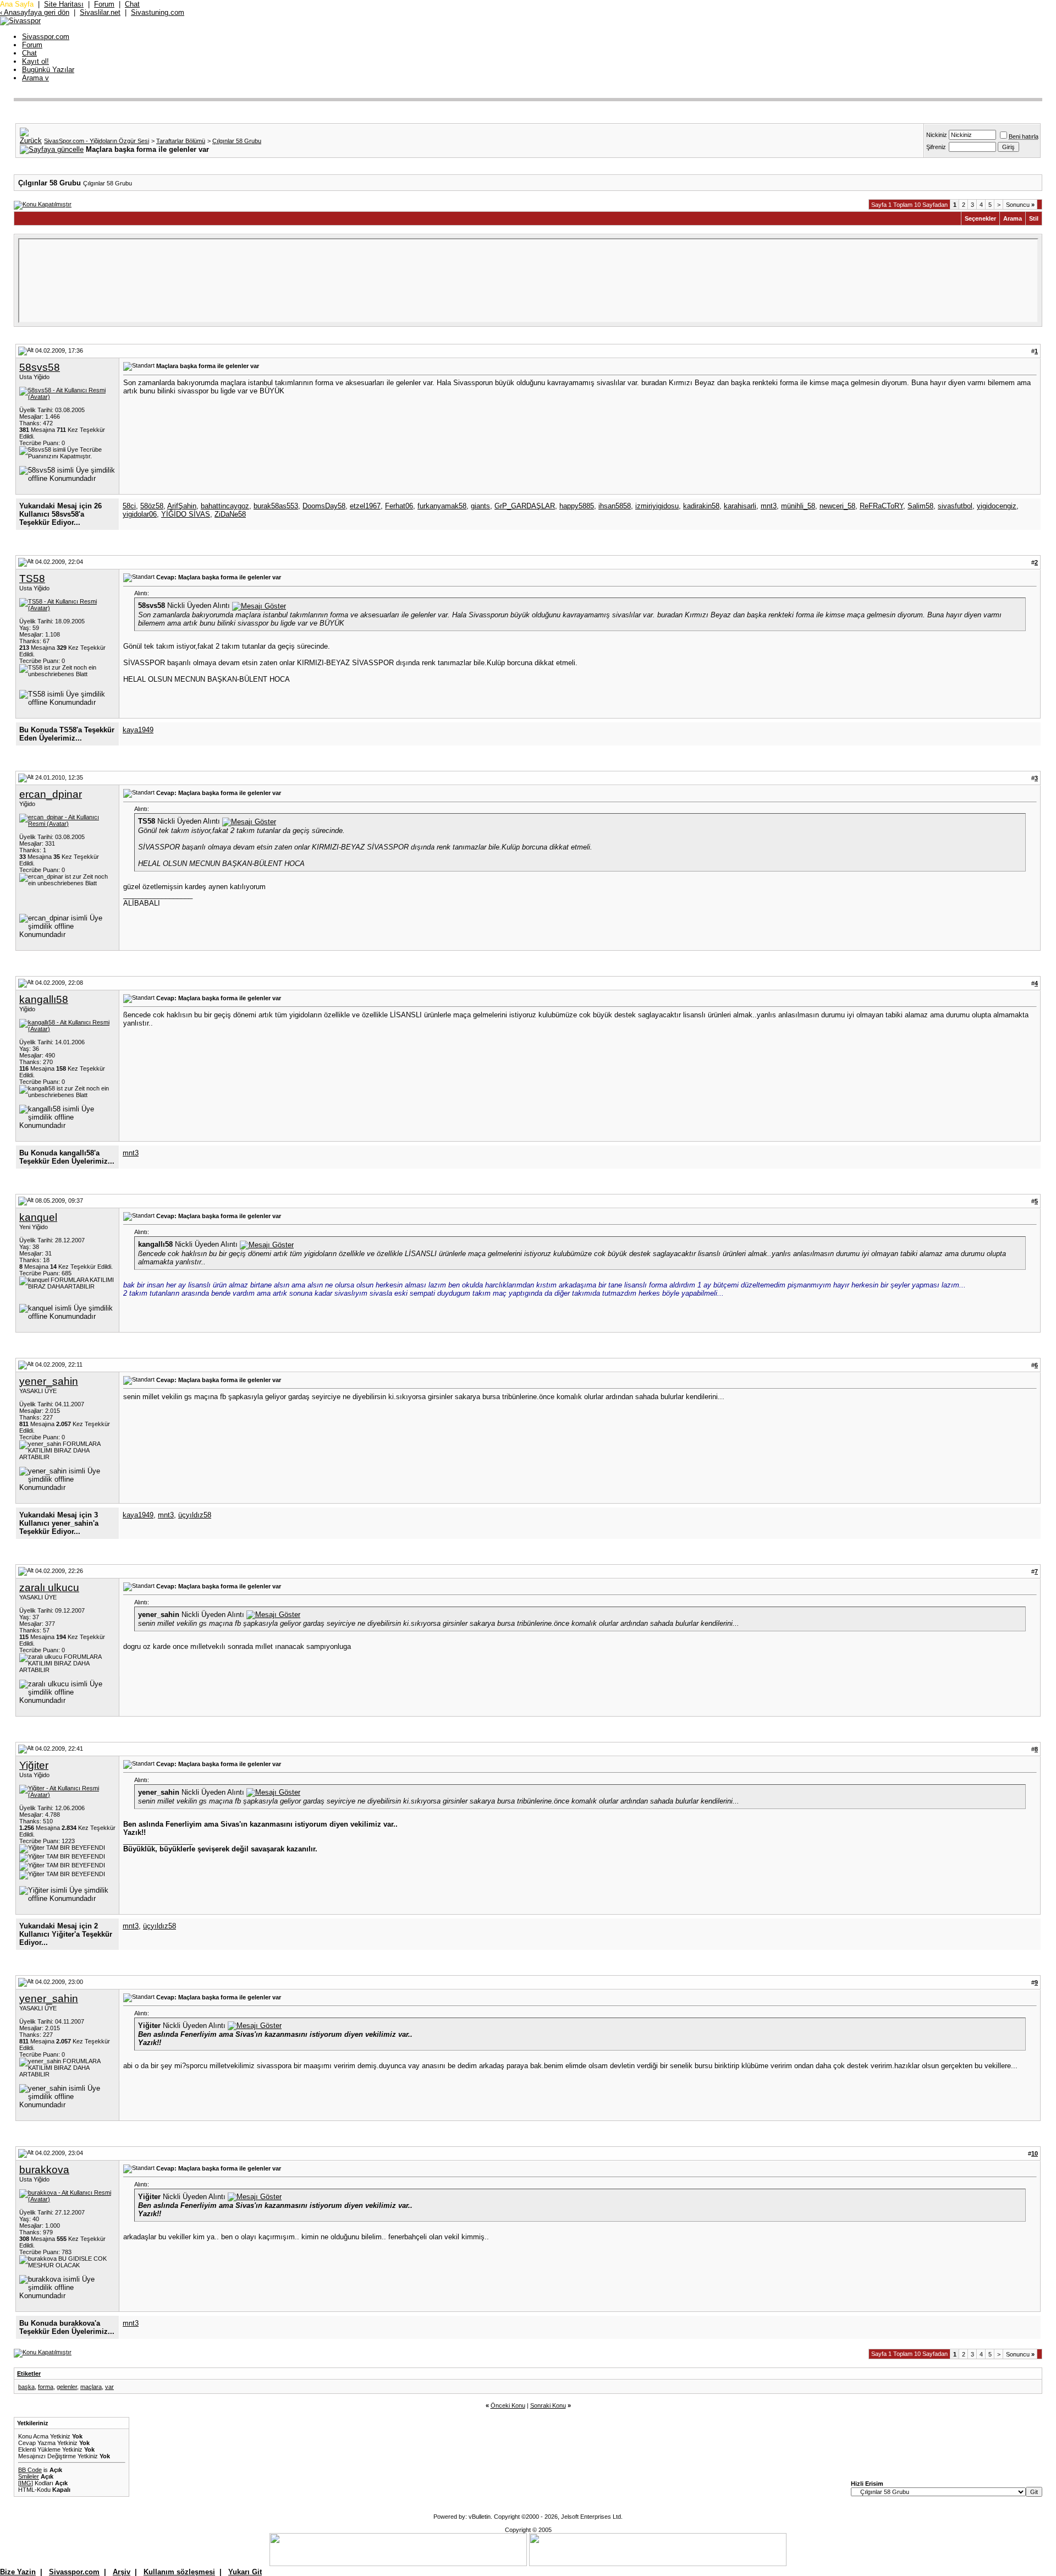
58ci (129, 506)
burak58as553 (276, 506)
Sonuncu (1020, 205)
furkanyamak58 (442, 506)
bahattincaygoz (225, 506)
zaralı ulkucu (49, 1588)
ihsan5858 (615, 506)
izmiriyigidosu (657, 506)
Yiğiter (34, 1765)
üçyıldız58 (195, 1515)
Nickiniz (937, 135)
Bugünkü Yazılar (48, 70)
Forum (104, 4)
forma (46, 2387)
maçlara (91, 2387)
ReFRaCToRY (881, 506)
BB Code (30, 2470)
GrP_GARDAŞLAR (525, 506)
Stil (1034, 218)
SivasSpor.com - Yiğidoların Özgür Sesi (97, 141)
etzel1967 (365, 506)
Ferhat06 (399, 506)
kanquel (38, 1217)
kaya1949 (138, 730)
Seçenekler (980, 218)
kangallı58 (44, 999)
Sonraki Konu (548, 2405)
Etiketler (29, 2374)
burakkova (44, 2170)
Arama (35, 78)
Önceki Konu (508, 2405)
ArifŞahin (182, 506)
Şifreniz (936, 147)
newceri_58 (837, 506)
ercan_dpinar (51, 794)
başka (26, 2387)
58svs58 (40, 367)
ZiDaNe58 (230, 514)
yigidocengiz (997, 506)
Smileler (29, 2476)
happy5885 (577, 506)
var (109, 2387)
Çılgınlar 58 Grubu (237, 141)
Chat (132, 4)
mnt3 (769, 506)
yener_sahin (49, 1381)
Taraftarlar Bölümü (181, 141)
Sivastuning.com (158, 12)
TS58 (32, 579)
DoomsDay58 (324, 506)
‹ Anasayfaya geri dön (35, 12)
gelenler (67, 2387)
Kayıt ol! (35, 61)
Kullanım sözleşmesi (179, 2572)
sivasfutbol (955, 506)
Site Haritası (64, 4)
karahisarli (740, 506)
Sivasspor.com (46, 37)
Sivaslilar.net (100, 12)
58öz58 (152, 506)
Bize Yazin (18, 2572)
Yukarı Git (245, 2572)
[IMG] (26, 2483)
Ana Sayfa (17, 4)
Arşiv (122, 2572)
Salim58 (920, 506)
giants (480, 506)
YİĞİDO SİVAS (186, 514)
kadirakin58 (701, 506)
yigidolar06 (140, 514)
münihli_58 (798, 506)
